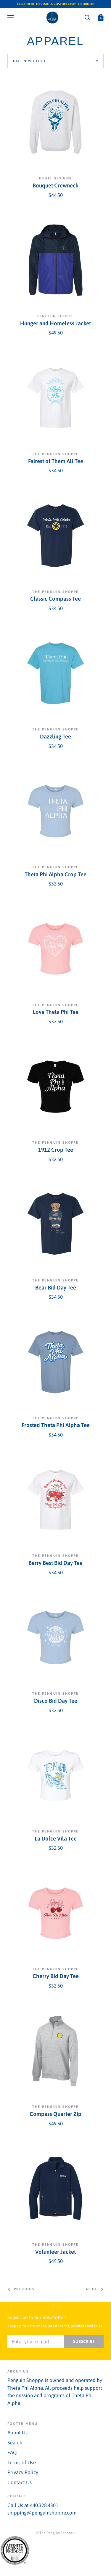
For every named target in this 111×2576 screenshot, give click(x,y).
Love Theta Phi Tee (56, 1012)
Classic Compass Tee (55, 599)
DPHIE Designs (55, 178)
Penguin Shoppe (56, 316)
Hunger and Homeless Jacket (55, 323)
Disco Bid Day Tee (56, 1701)
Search (15, 2443)
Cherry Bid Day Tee (56, 1976)
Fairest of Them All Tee (56, 461)
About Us (17, 2433)
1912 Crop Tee (56, 1150)
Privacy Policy (23, 2472)
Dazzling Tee (55, 737)
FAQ (12, 2452)
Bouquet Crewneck (55, 186)
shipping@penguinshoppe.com (42, 2513)
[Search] (87, 17)
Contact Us (20, 2482)
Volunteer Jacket (55, 2252)
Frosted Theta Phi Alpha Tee (56, 1425)
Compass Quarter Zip (55, 2114)
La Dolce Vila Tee (56, 1839)
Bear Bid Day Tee (56, 1288)
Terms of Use (22, 2463)
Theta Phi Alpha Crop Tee (55, 874)
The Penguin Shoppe (55, 454)
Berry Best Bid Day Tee (55, 1563)
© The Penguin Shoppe (54, 2533)
